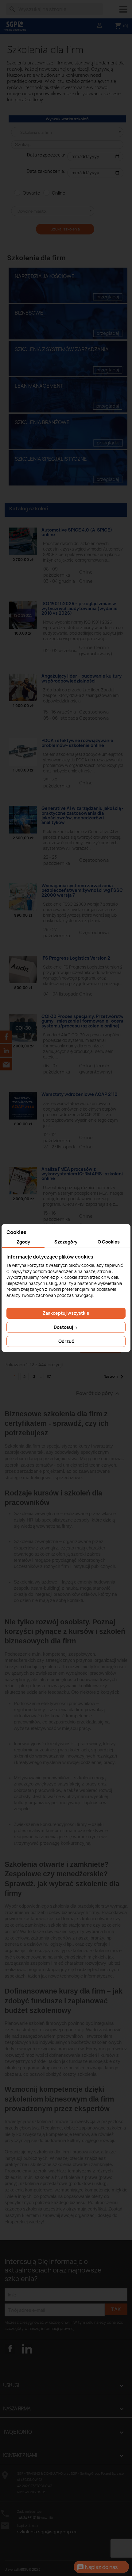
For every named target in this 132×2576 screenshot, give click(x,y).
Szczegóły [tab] (66, 1242)
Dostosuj (64, 1327)
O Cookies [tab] (109, 1242)
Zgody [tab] (23, 1242)
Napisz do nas (97, 2567)
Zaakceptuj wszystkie (66, 1313)
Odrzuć (66, 1341)
